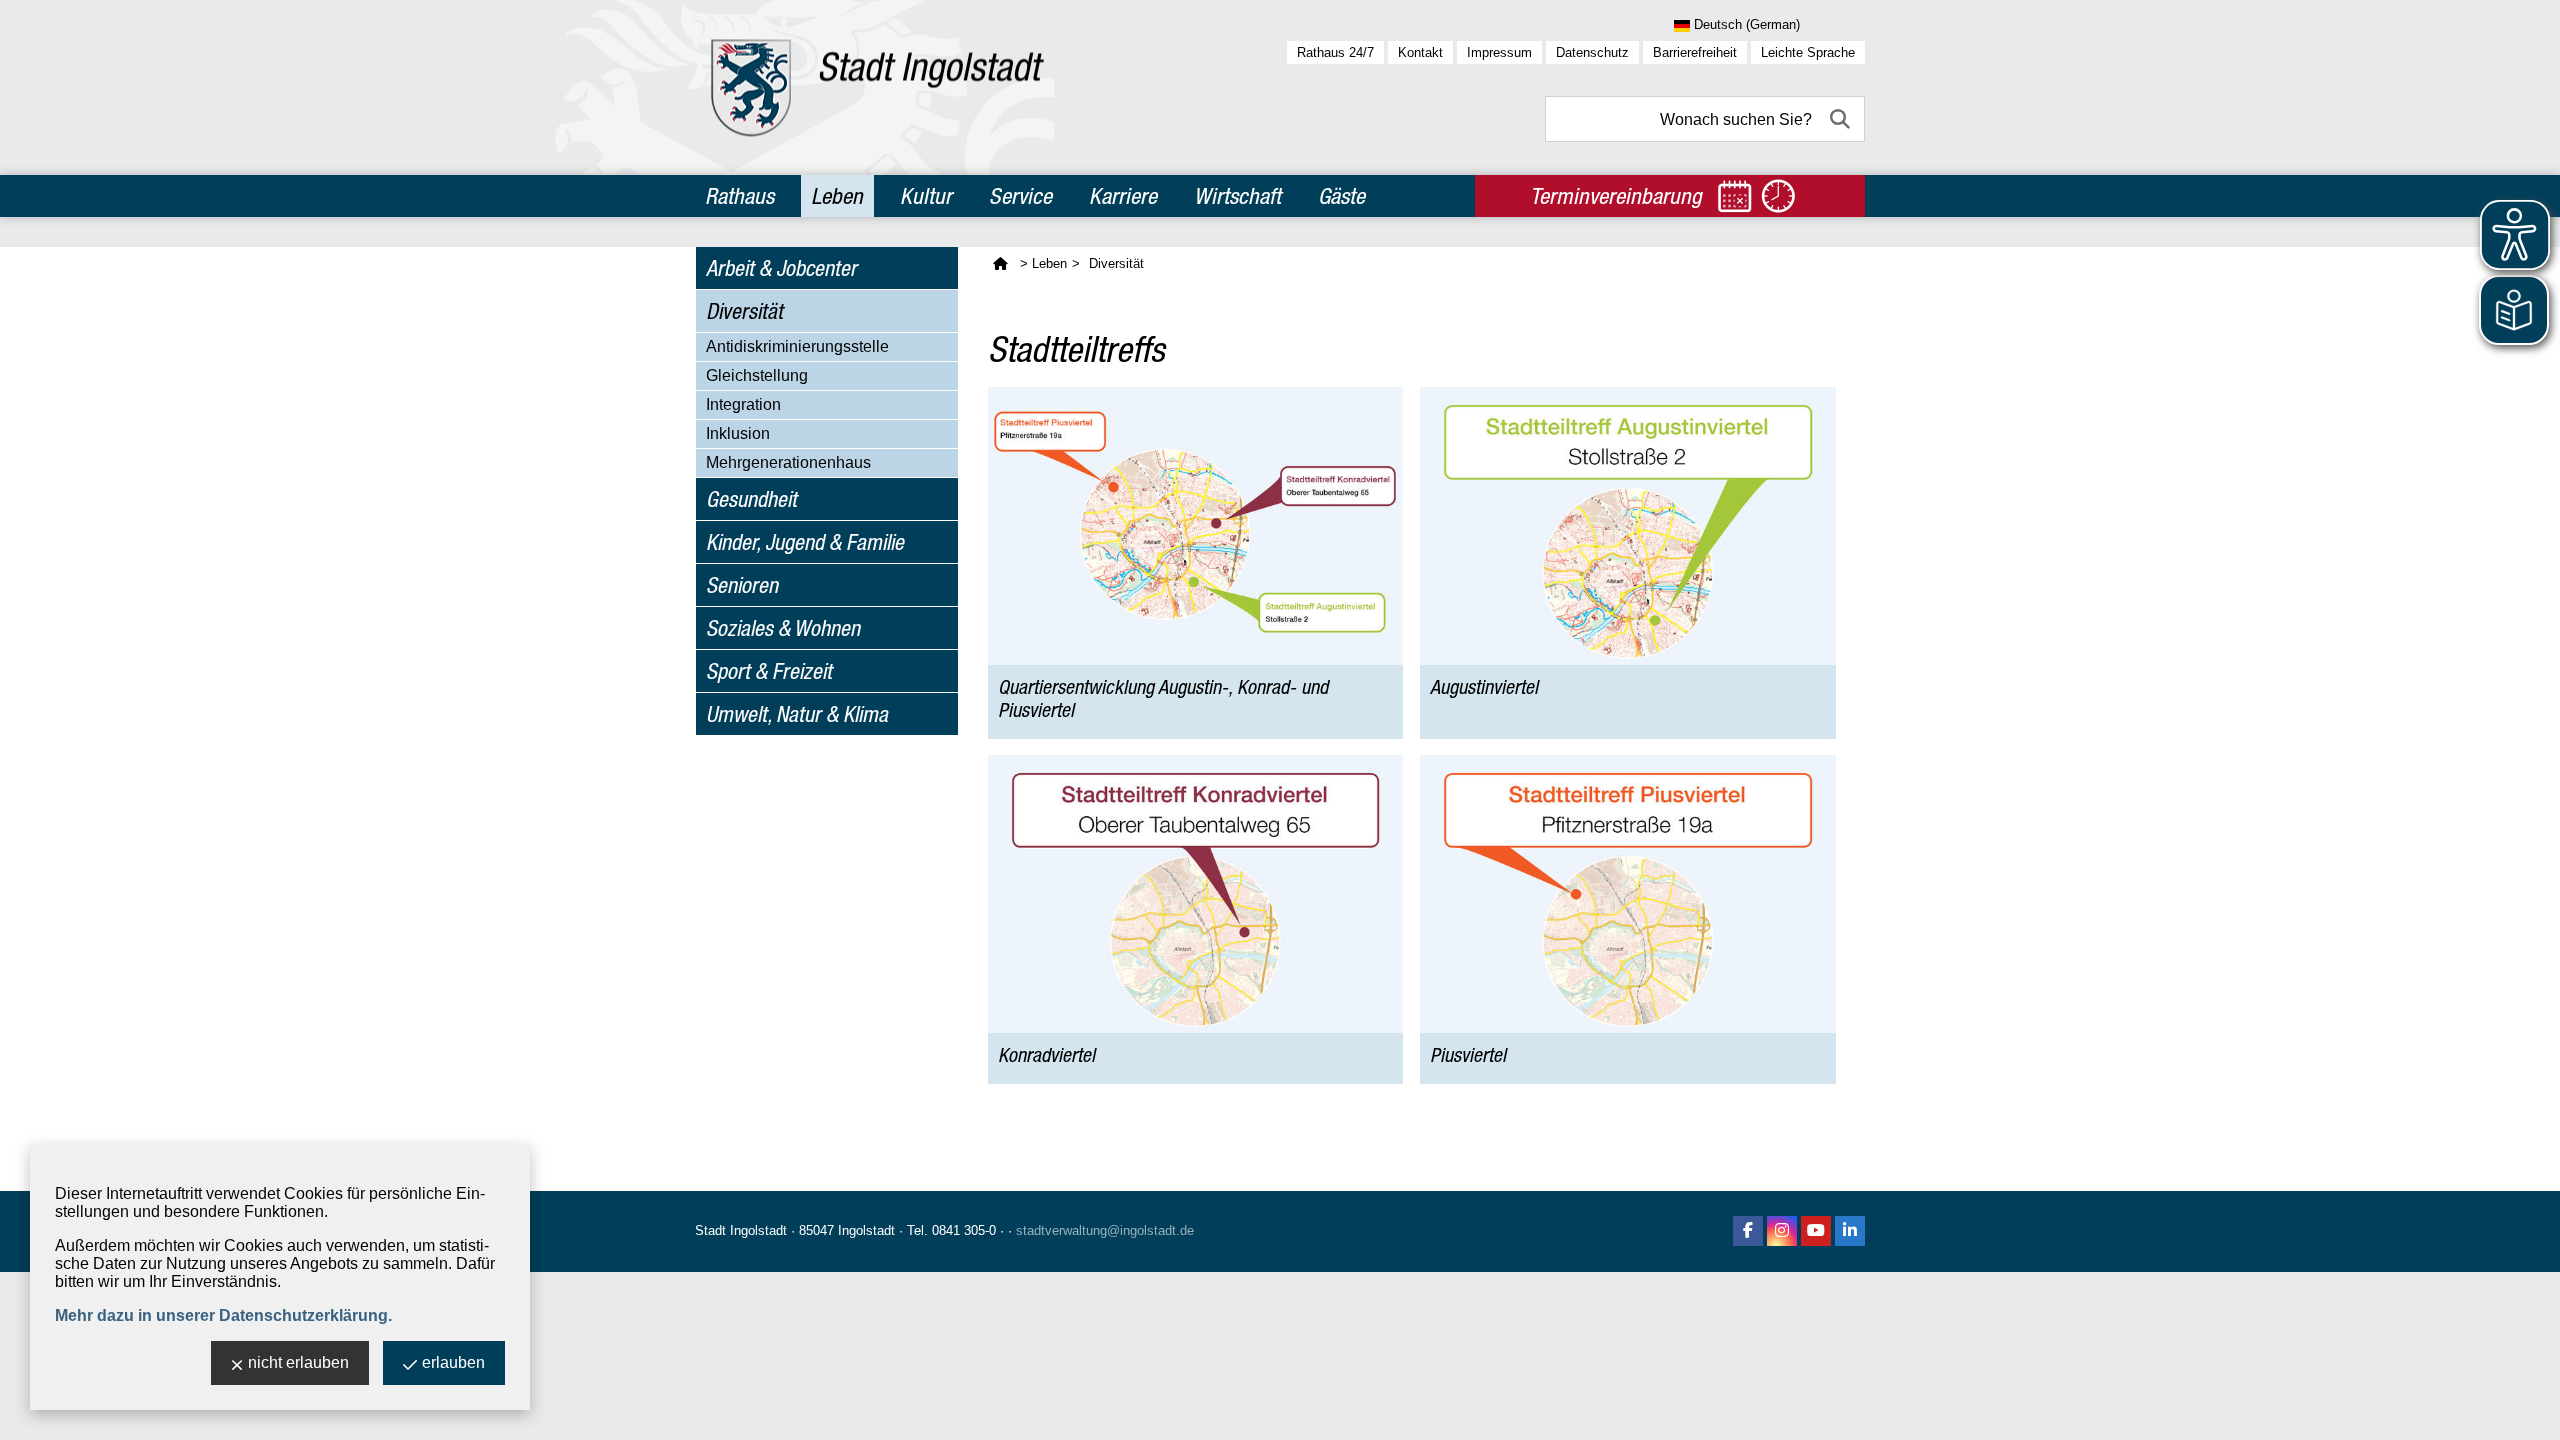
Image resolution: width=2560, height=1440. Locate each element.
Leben (837, 196)
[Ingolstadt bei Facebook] (1748, 1231)
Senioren (742, 585)
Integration (743, 404)
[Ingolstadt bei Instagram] (1782, 1231)
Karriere (1123, 196)
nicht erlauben (298, 1362)
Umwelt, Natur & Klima (797, 714)
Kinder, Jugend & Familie (805, 542)
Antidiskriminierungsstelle (797, 346)
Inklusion (738, 433)
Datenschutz (1592, 52)
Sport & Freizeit (769, 671)
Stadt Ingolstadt (741, 1230)
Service (1020, 196)
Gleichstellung (757, 375)
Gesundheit (751, 499)
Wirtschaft (1237, 196)
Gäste (1341, 196)
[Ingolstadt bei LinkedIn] (1850, 1231)
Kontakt (1420, 52)
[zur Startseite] (877, 87)
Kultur (926, 196)
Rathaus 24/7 (1335, 52)
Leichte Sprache (1808, 52)
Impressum (1499, 52)
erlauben (453, 1362)
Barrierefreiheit (1695, 52)
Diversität (744, 311)
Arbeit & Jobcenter (781, 268)
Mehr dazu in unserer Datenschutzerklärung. (223, 1315)
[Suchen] (1842, 119)
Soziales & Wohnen (783, 628)
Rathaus (739, 196)
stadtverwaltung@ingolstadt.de (1105, 1230)
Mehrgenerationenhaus (788, 462)
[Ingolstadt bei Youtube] (1816, 1231)
